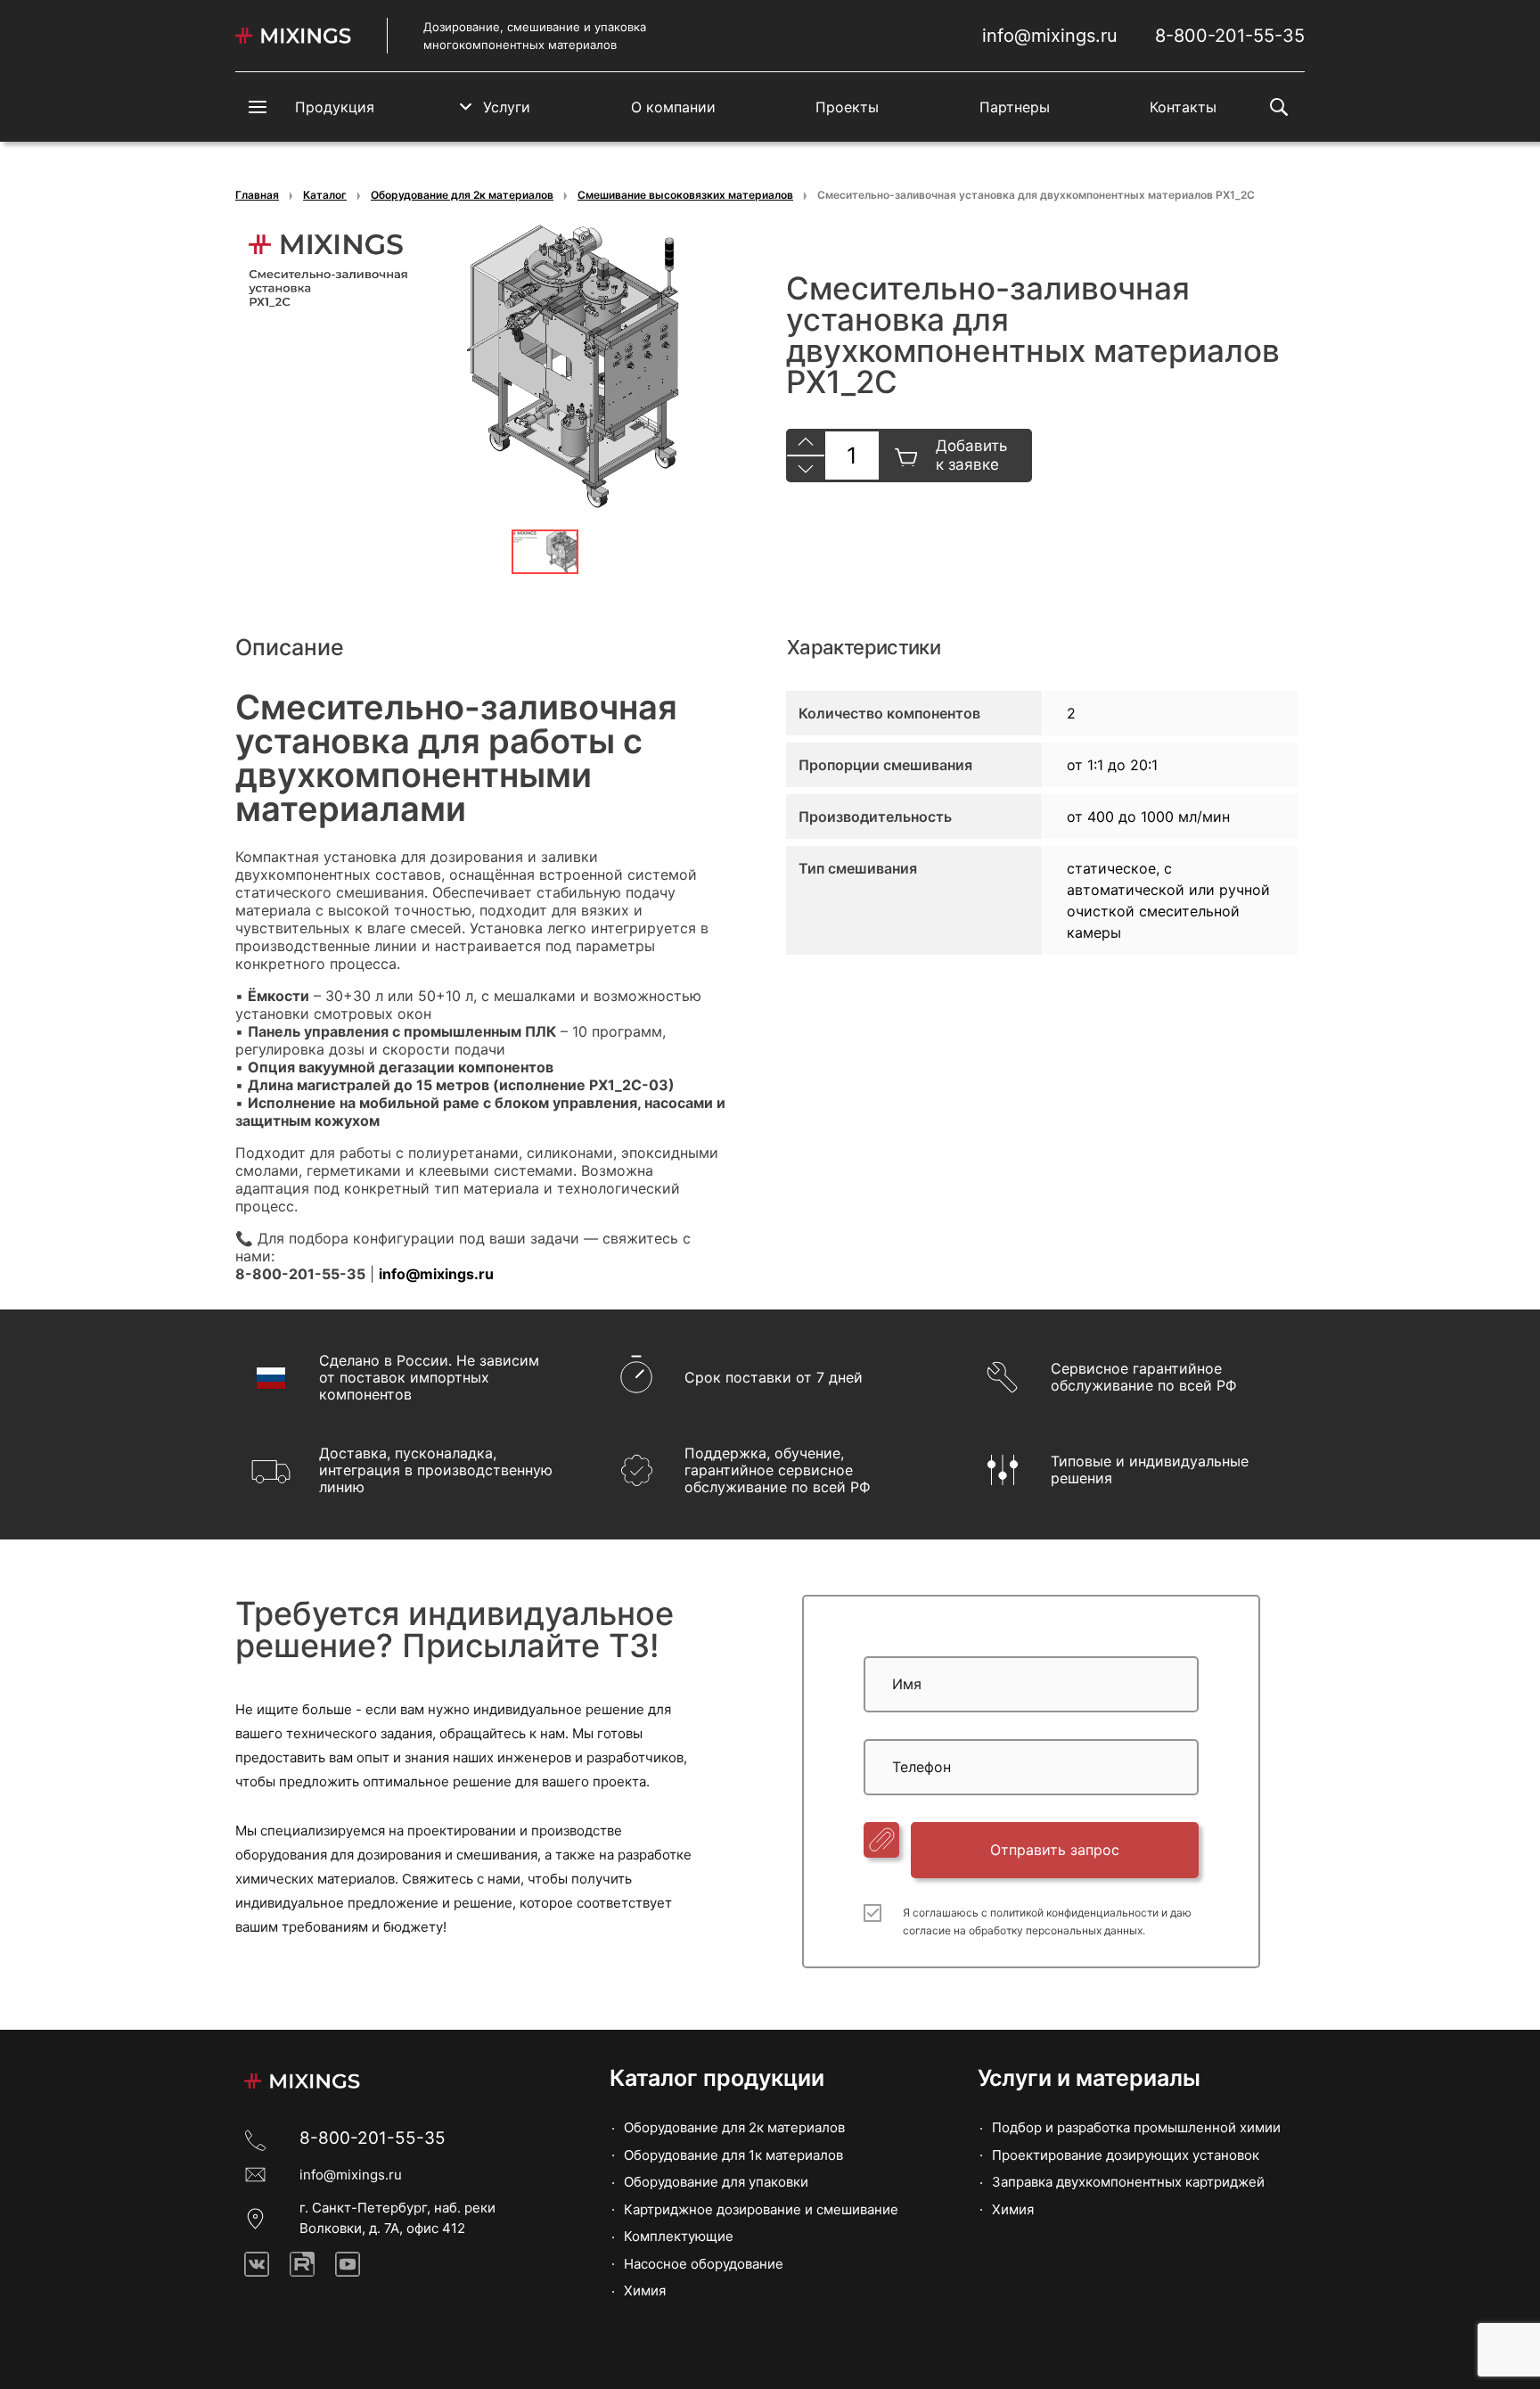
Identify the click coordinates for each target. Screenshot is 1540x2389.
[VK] (257, 2264)
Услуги (507, 107)
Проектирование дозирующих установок (1126, 2155)
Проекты (847, 107)
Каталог (325, 195)
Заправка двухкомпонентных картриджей (1128, 2182)
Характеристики (864, 647)
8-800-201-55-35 (1230, 36)
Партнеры (1015, 107)
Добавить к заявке (971, 455)
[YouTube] (348, 2264)
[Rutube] (302, 2264)
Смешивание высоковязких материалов (685, 195)
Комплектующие (679, 2236)
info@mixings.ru (1050, 36)
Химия (645, 2290)
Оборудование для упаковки (716, 2182)
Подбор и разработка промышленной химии (1136, 2127)
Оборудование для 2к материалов (462, 195)
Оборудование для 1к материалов (733, 2155)
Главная (257, 195)
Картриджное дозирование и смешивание (761, 2209)
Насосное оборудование (704, 2264)
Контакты (1183, 107)
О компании (673, 107)
